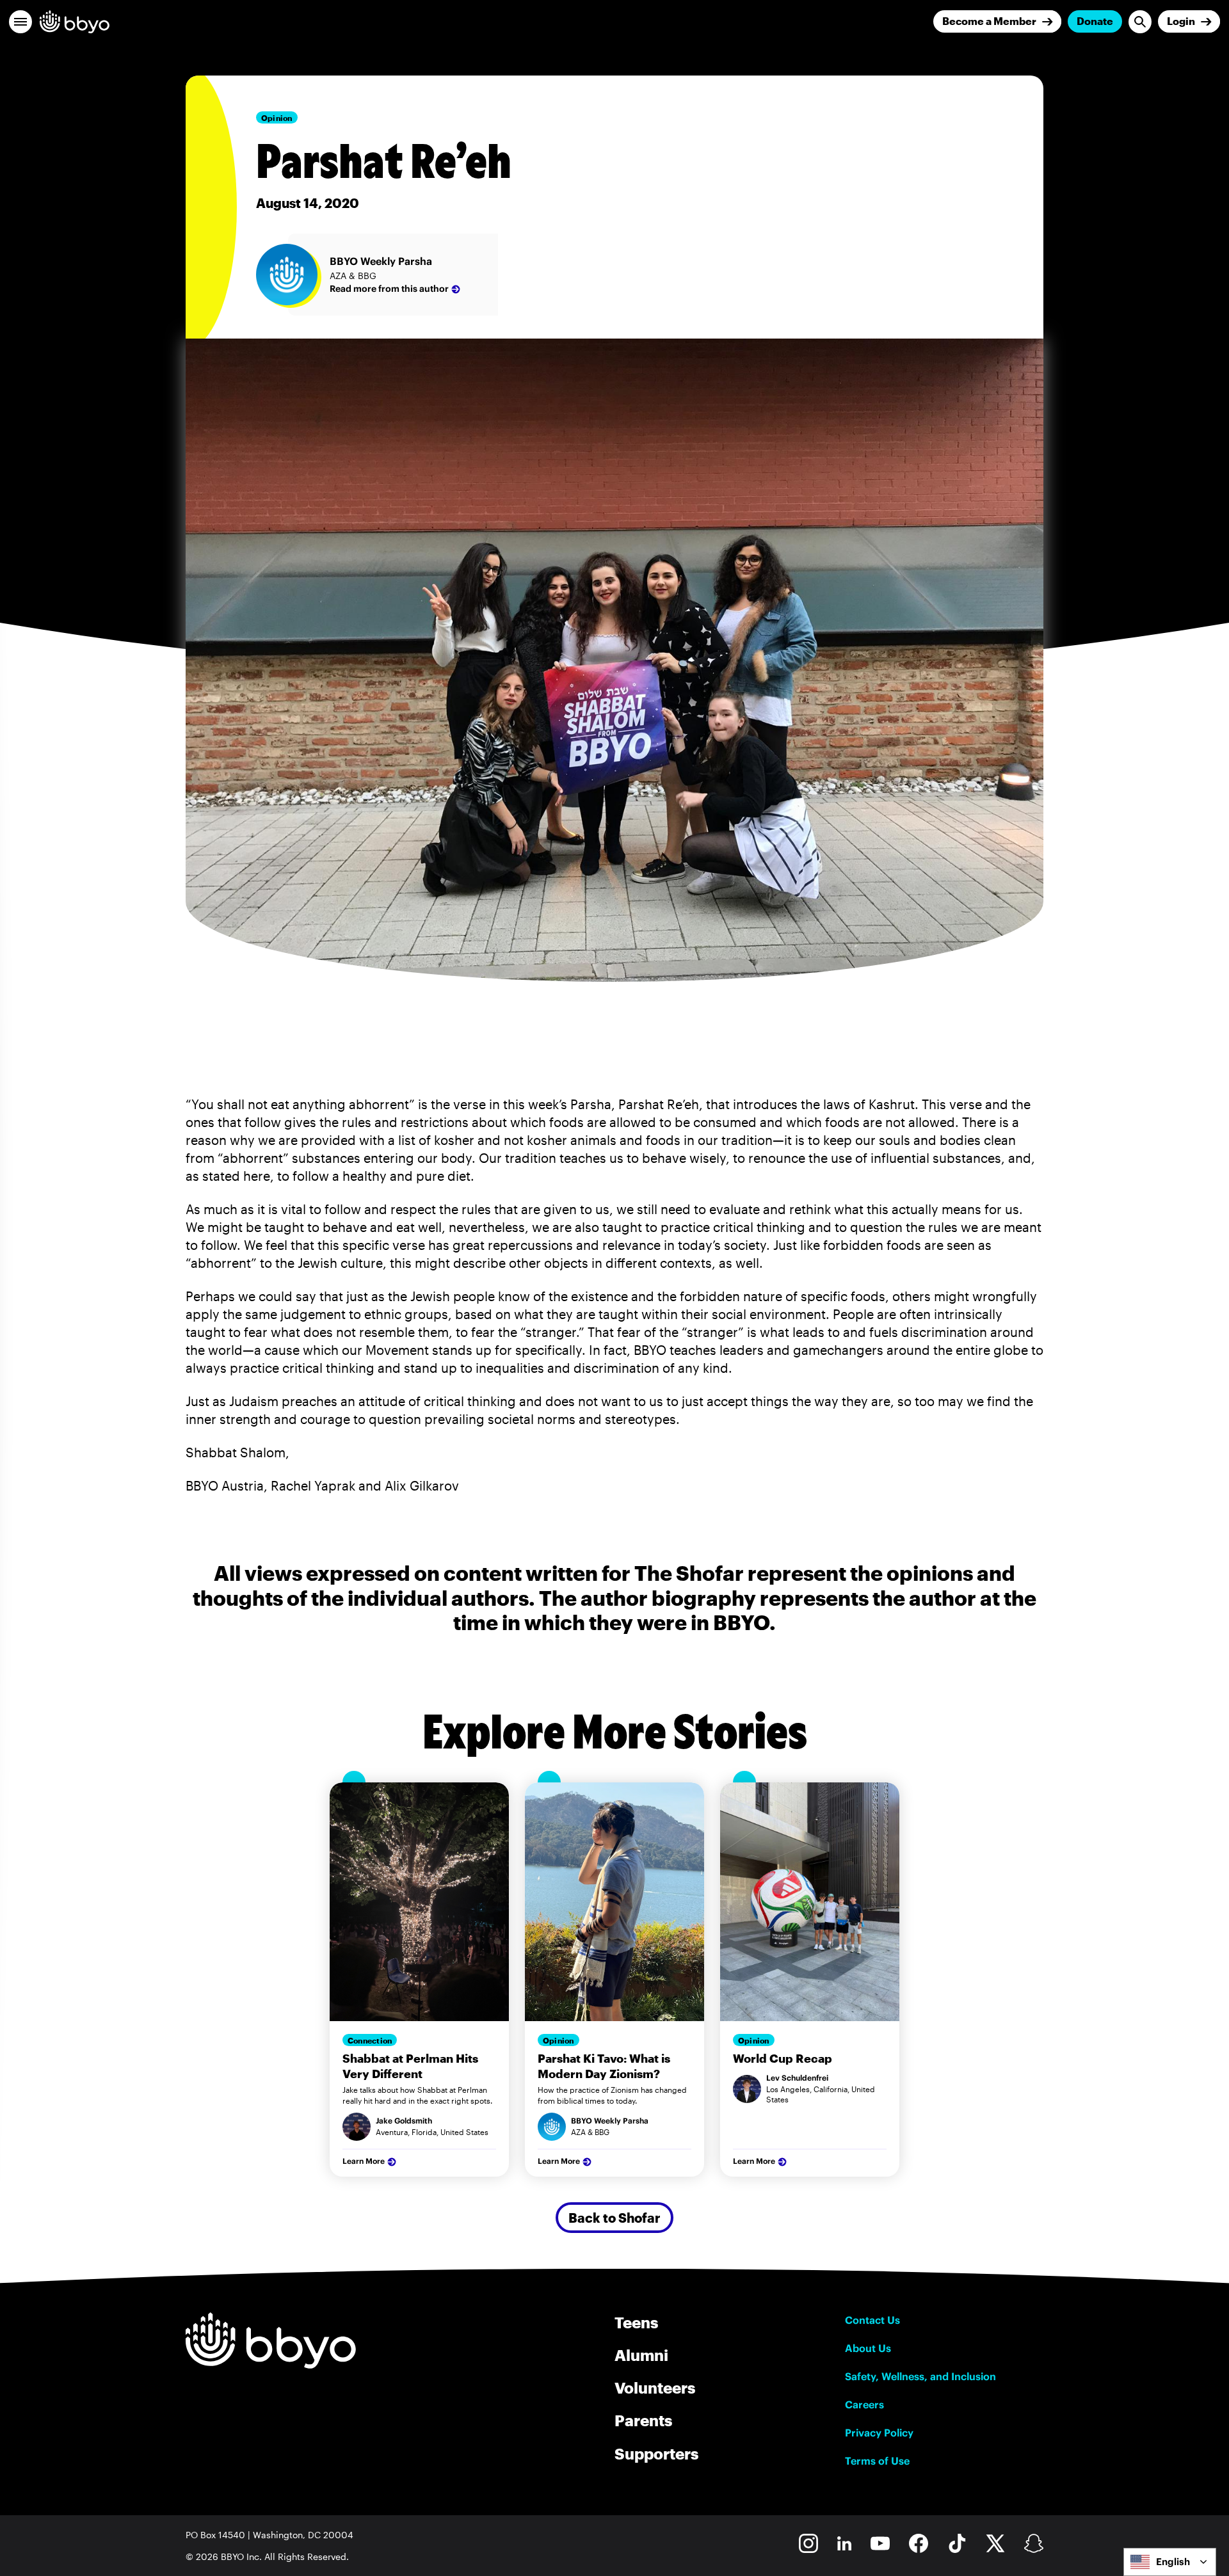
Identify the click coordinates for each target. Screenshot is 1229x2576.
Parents (643, 2420)
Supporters (656, 2453)
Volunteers (655, 2388)
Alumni (641, 2355)
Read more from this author (389, 289)
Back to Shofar (614, 2218)
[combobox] (1170, 2562)
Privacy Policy (879, 2433)
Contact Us (872, 2320)
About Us (868, 2348)
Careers (864, 2404)
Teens (636, 2322)
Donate (1095, 21)
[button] (20, 22)
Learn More (364, 2161)
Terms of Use (877, 2461)
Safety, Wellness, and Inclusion (920, 2376)
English (1173, 2562)
